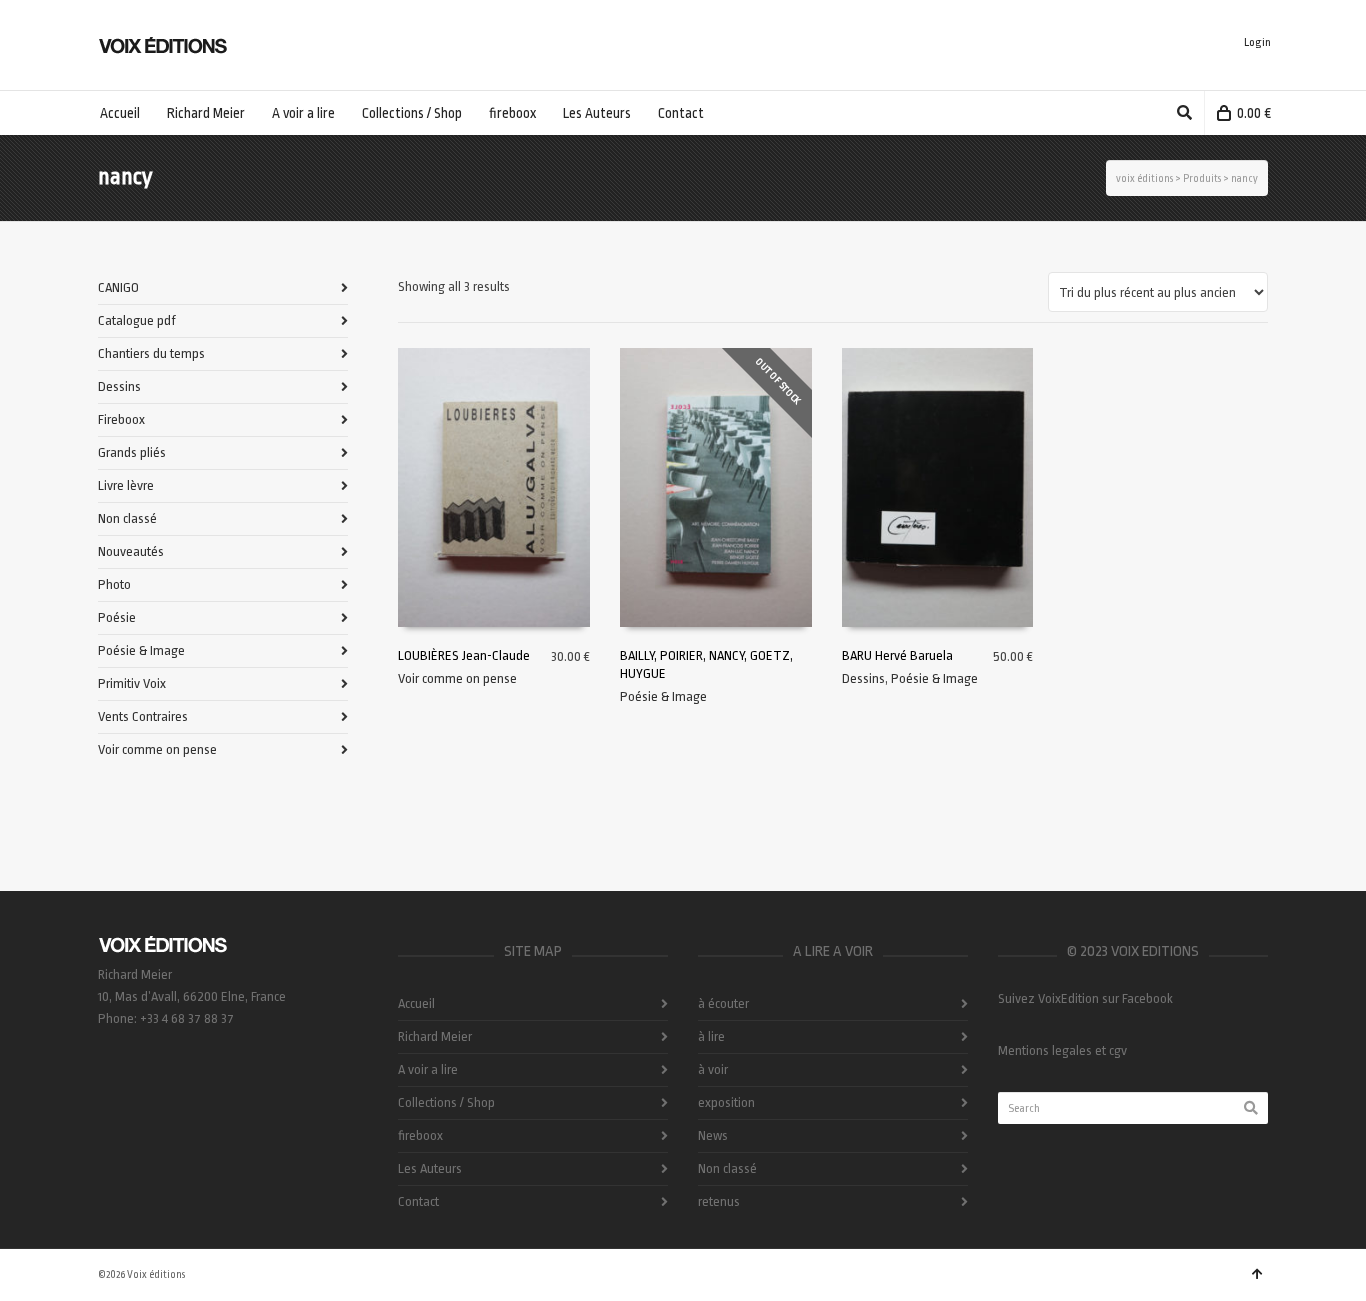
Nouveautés (131, 551)
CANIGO (118, 287)
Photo (114, 584)
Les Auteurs (430, 1168)
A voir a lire (428, 1069)
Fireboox (121, 419)
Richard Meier (435, 1036)
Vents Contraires (143, 716)
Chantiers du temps (151, 353)
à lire (711, 1036)
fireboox (420, 1135)
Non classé (127, 518)
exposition (726, 1102)
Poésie (117, 617)
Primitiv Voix (132, 683)
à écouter (723, 1003)
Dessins (863, 678)
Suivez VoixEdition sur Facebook (1085, 998)
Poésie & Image (663, 696)
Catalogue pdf (137, 320)
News (713, 1135)
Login (1257, 42)
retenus (719, 1201)
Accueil (416, 1003)
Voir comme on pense (457, 678)
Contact (418, 1201)
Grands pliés (132, 452)
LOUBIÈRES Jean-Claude (464, 655)
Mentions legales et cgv (1062, 1050)
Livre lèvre (126, 485)
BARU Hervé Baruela (897, 655)
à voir (713, 1069)
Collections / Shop (446, 1102)
